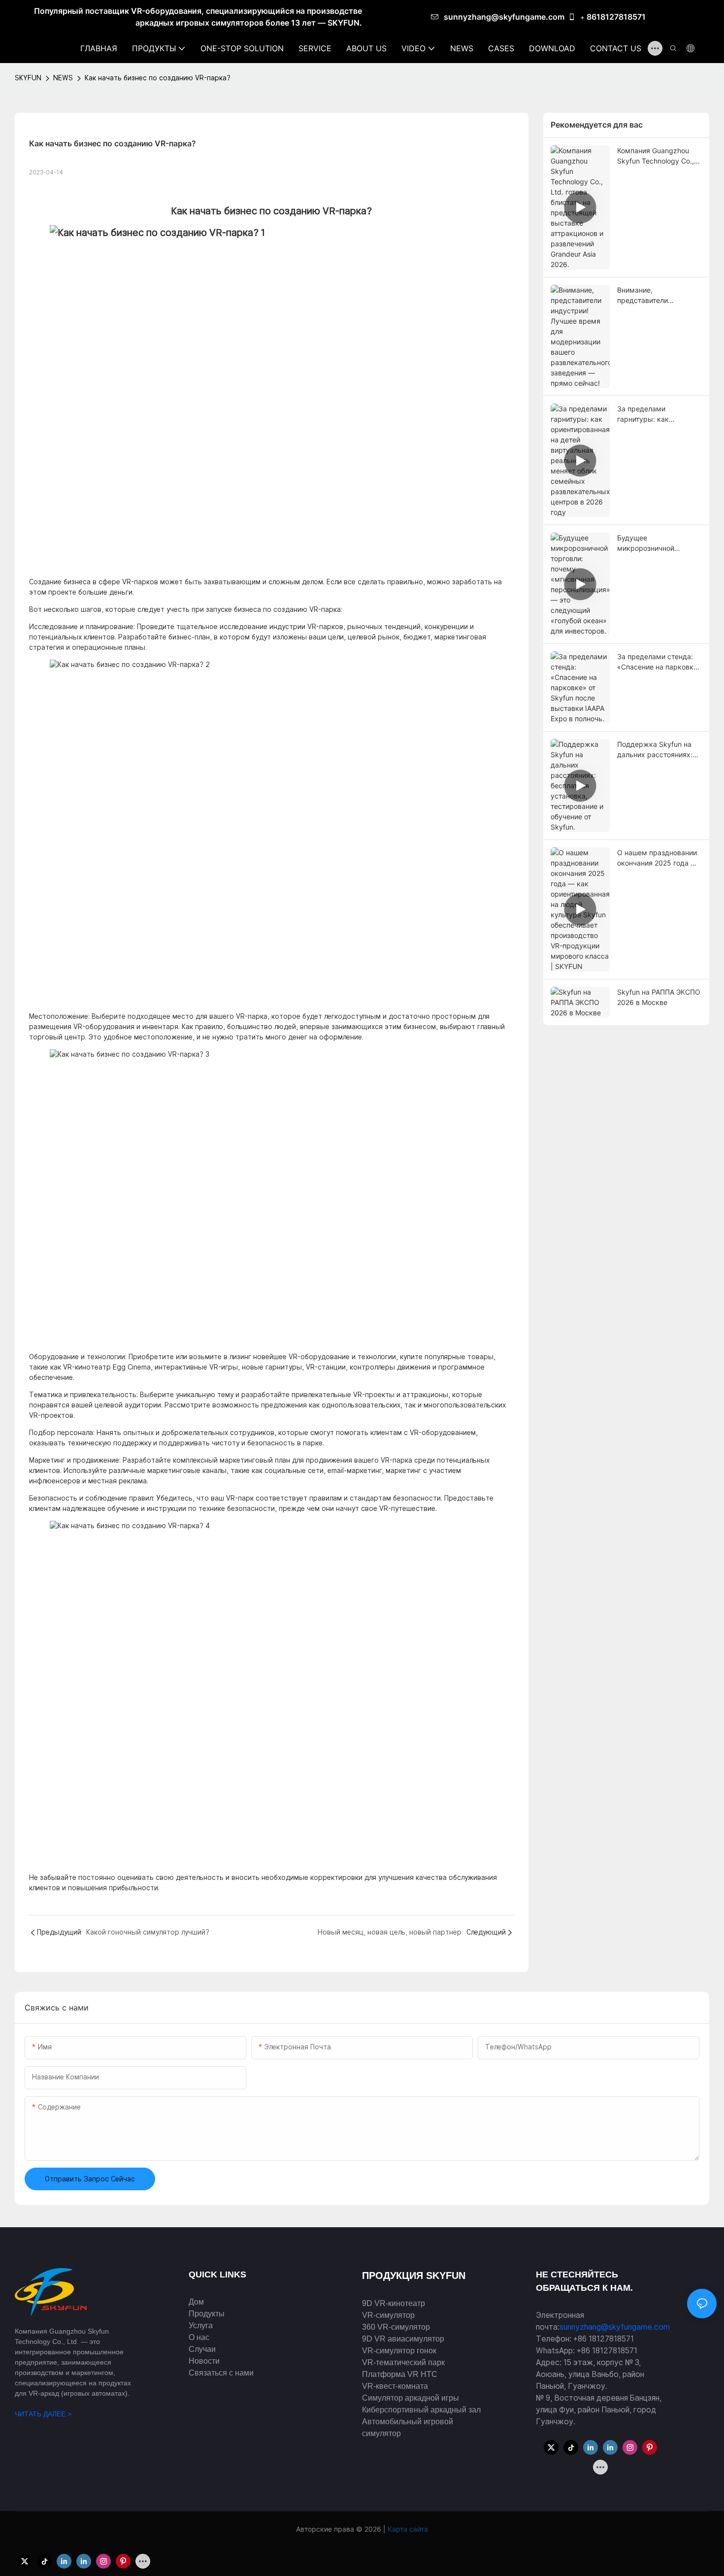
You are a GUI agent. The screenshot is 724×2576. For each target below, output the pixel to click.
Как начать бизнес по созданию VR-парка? (158, 78)
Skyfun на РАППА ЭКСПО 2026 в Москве (659, 997)
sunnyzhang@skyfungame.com (504, 17)
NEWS (63, 78)
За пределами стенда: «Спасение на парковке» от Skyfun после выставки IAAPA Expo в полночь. (659, 662)
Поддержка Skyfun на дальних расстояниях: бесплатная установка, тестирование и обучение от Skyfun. (656, 750)
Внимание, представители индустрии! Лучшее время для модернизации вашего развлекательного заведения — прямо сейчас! (655, 296)
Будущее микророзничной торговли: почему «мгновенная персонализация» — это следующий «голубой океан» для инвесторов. (658, 543)
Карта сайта (407, 2529)
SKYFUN (28, 78)
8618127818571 (616, 17)
